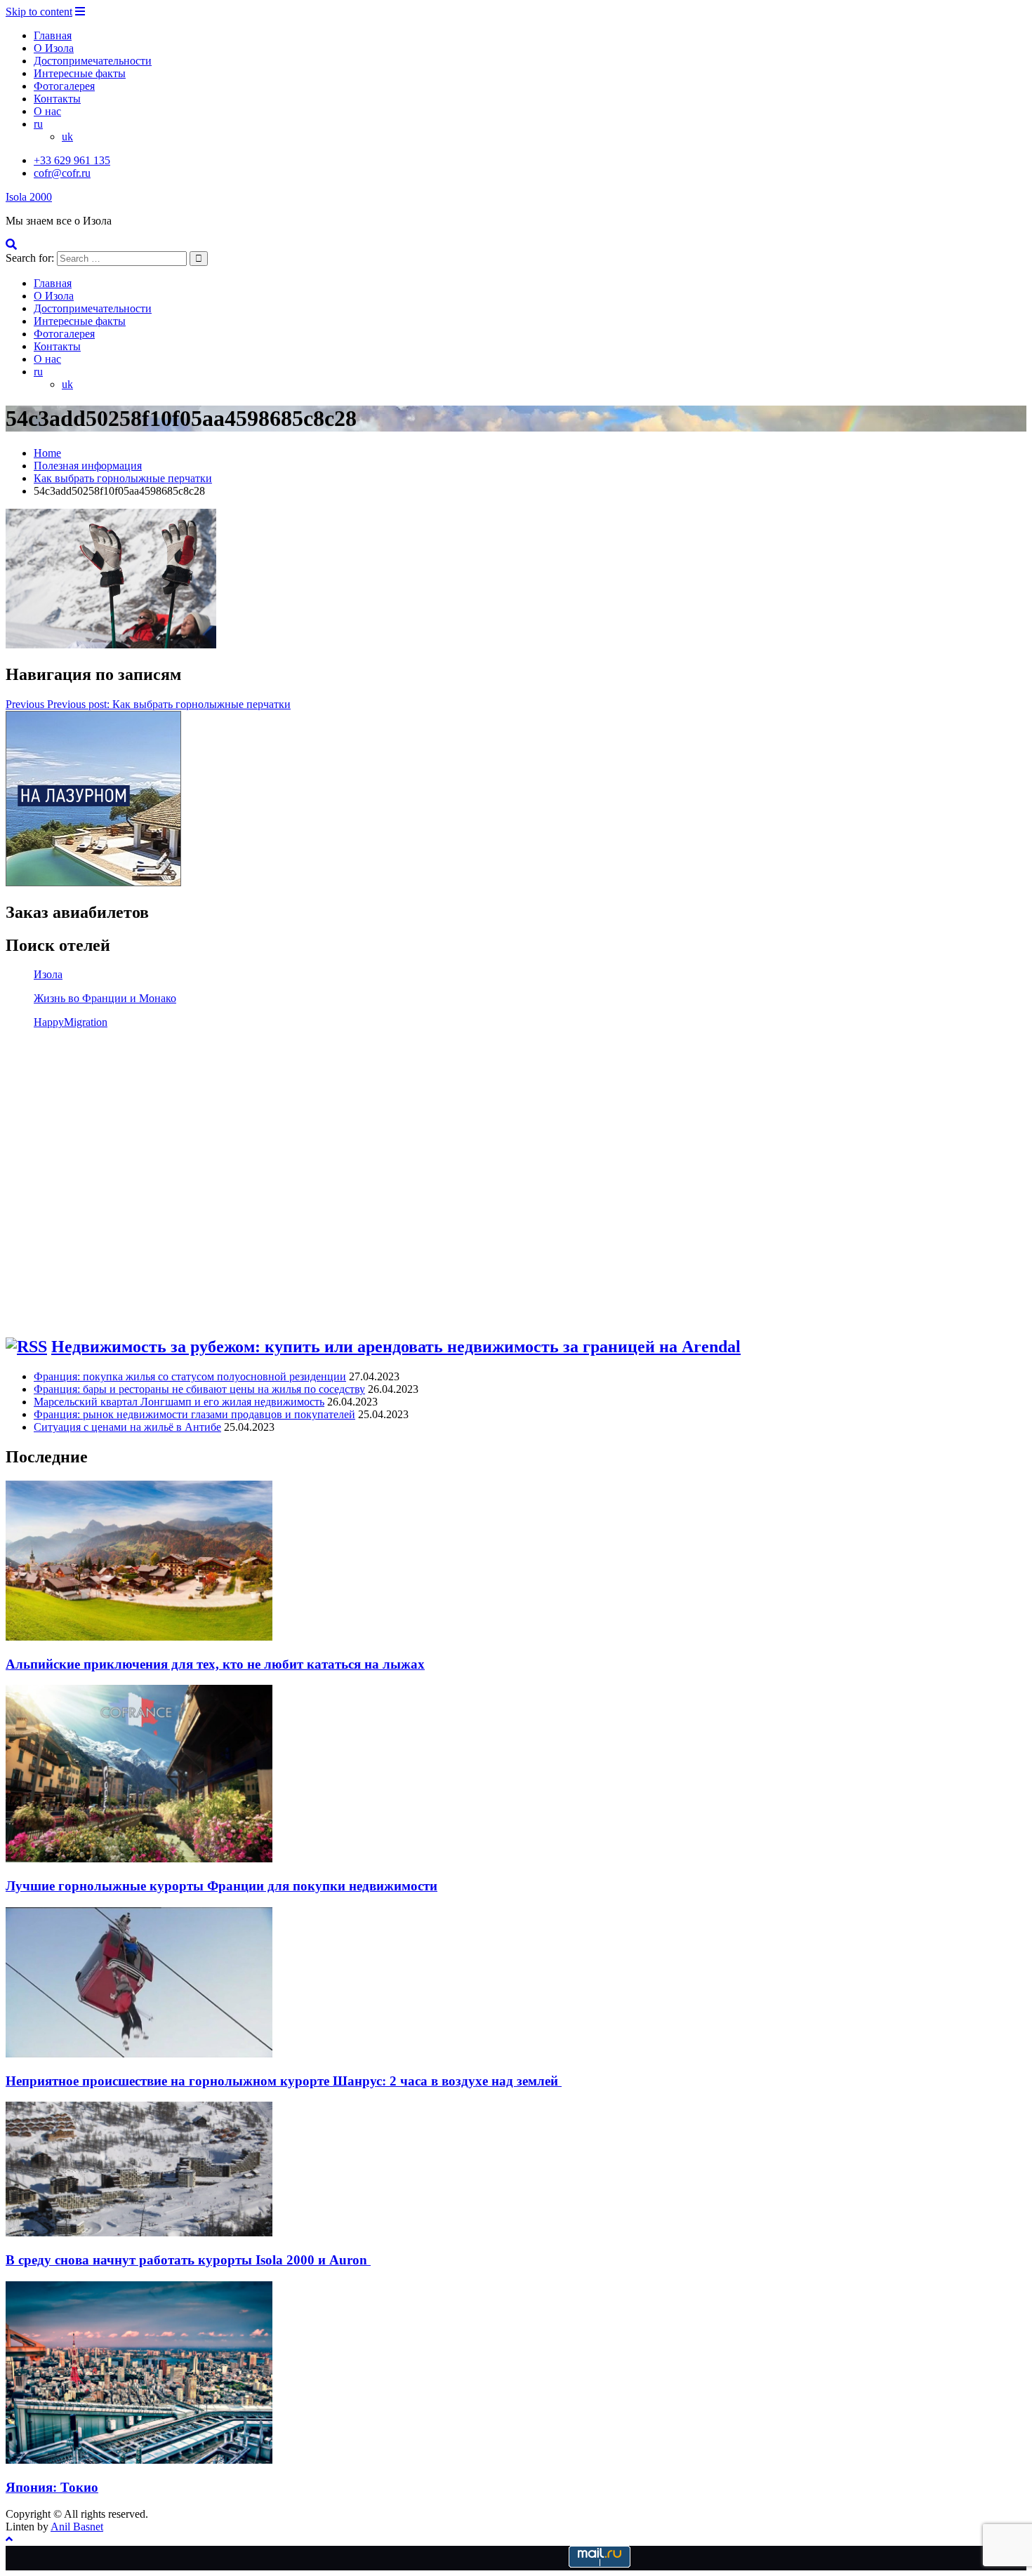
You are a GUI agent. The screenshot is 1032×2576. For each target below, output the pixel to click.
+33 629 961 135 (72, 160)
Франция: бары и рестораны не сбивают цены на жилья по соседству (199, 1389)
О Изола (54, 48)
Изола (48, 974)
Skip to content (39, 12)
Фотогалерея (64, 86)
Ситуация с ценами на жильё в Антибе (127, 1427)
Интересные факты (80, 73)
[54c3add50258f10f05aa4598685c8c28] (111, 645)
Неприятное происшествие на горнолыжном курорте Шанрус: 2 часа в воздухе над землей (284, 2081)
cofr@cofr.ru (62, 173)
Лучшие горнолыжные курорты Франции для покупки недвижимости (221, 1886)
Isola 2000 (29, 197)
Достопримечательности (93, 61)
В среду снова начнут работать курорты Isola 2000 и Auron (188, 2260)
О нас (47, 111)
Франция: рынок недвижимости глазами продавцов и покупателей (194, 1414)
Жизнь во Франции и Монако (105, 998)
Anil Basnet (77, 2527)
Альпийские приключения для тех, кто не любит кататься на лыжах (215, 1664)
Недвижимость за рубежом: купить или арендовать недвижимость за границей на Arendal (396, 1347)
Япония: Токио (52, 2487)
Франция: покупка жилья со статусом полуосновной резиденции (190, 1376)
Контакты (57, 99)
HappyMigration (71, 1022)
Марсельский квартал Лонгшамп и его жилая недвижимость (179, 1402)
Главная (53, 35)
